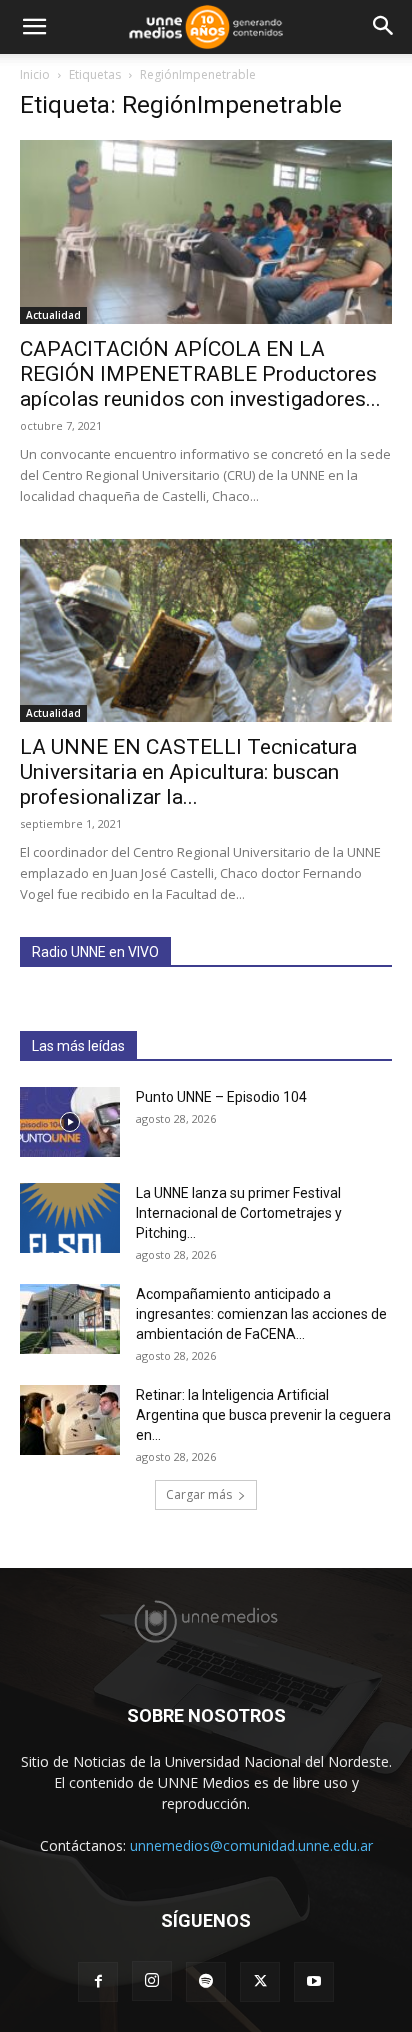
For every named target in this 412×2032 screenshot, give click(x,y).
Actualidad (53, 315)
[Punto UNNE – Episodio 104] (70, 1122)
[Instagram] (152, 1981)
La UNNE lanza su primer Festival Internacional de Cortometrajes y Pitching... (239, 1213)
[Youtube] (314, 1982)
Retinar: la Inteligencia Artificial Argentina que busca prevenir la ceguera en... (263, 1415)
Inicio (35, 74)
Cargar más (199, 1494)
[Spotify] (206, 1982)
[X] (260, 1982)
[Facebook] (98, 1982)
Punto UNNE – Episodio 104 (221, 1097)
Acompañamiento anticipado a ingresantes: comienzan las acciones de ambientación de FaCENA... (261, 1314)
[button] (34, 27)
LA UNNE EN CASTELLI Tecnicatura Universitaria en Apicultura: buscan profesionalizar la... (188, 772)
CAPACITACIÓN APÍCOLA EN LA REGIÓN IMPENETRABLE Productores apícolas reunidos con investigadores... (200, 374)
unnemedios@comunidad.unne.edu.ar (251, 1845)
